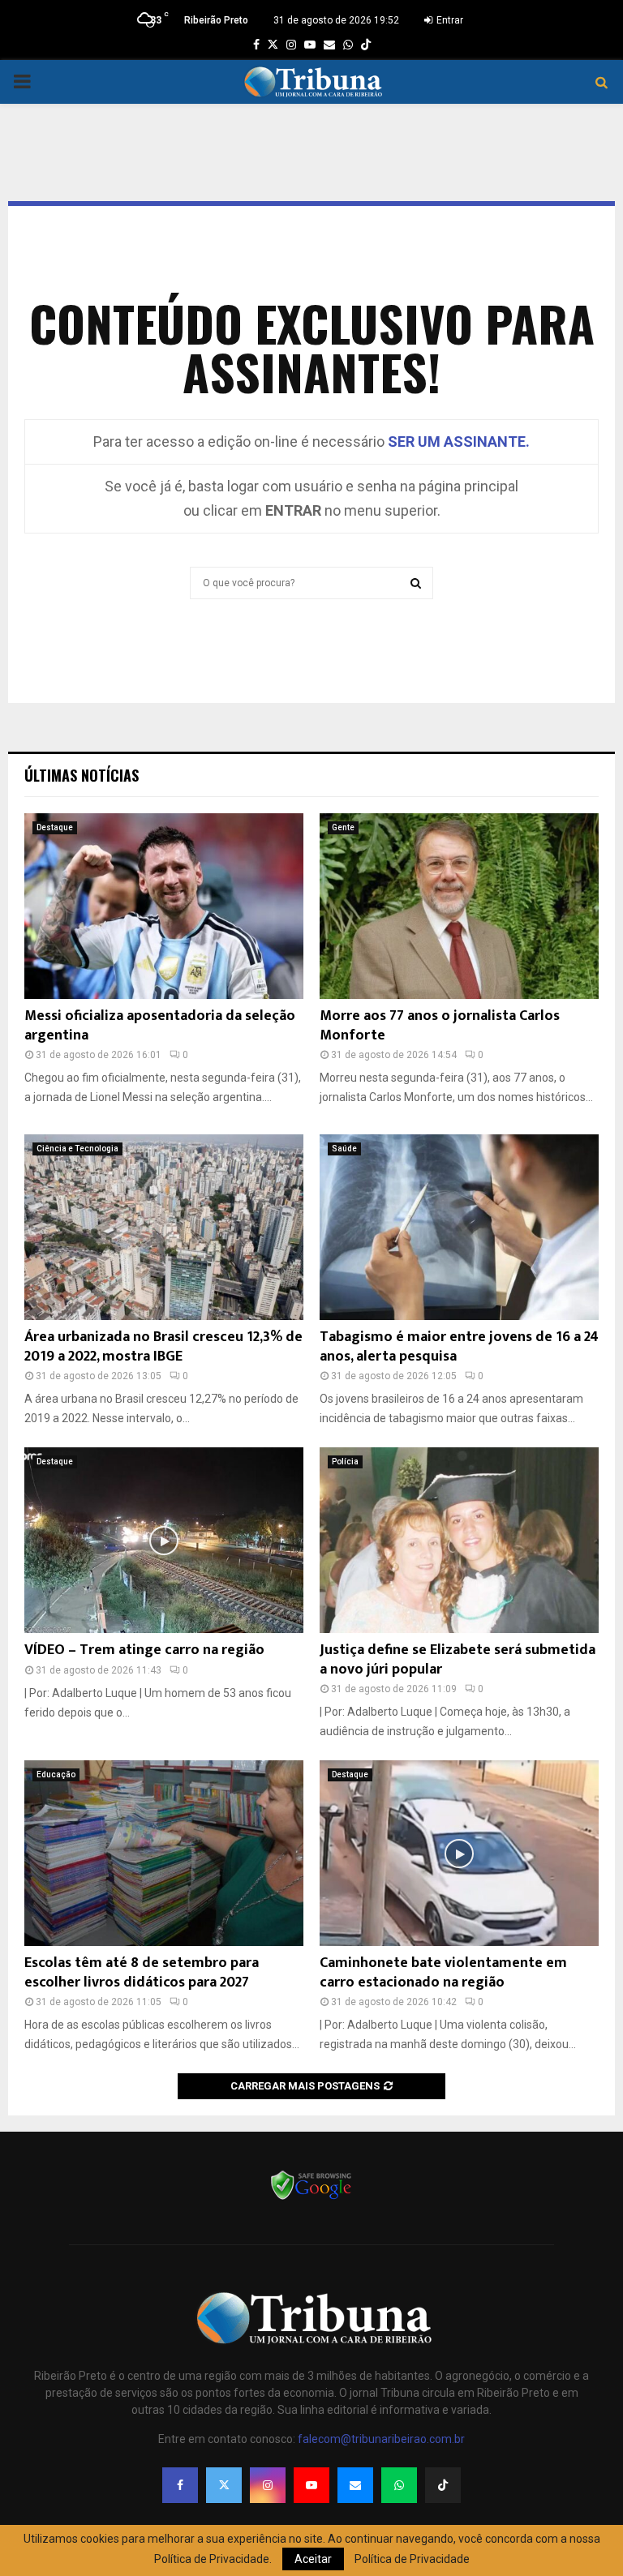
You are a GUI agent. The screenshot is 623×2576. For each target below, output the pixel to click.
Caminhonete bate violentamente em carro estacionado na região (443, 1972)
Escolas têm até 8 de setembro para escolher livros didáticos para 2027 (142, 1972)
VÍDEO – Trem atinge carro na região (144, 1650)
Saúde (344, 1149)
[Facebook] (180, 2485)
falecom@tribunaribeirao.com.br (381, 2439)
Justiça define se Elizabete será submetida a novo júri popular (458, 1659)
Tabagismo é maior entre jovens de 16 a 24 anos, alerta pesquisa (459, 1346)
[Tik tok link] (366, 45)
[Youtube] (311, 2485)
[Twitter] (224, 2485)
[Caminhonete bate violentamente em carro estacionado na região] (459, 1853)
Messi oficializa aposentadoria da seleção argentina (160, 1025)
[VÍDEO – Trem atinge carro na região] (164, 1540)
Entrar (449, 20)
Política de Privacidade (412, 2559)
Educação (56, 1774)
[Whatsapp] (399, 2485)
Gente (343, 827)
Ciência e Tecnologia (77, 1149)
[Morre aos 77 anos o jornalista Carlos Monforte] (459, 906)
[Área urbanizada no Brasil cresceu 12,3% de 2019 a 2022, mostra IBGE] (164, 1227)
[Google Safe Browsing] (311, 2198)
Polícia (345, 1462)
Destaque (55, 827)
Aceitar (313, 2559)
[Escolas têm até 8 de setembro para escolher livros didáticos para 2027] (164, 1853)
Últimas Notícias (82, 775)
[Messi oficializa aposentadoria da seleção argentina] (164, 906)
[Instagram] (268, 2485)
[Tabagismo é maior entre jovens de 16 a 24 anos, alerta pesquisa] (459, 1227)
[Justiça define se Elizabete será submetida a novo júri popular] (459, 1540)
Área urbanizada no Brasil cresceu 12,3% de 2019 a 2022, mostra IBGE (163, 1346)
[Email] (355, 2485)
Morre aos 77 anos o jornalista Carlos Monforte (440, 1025)
